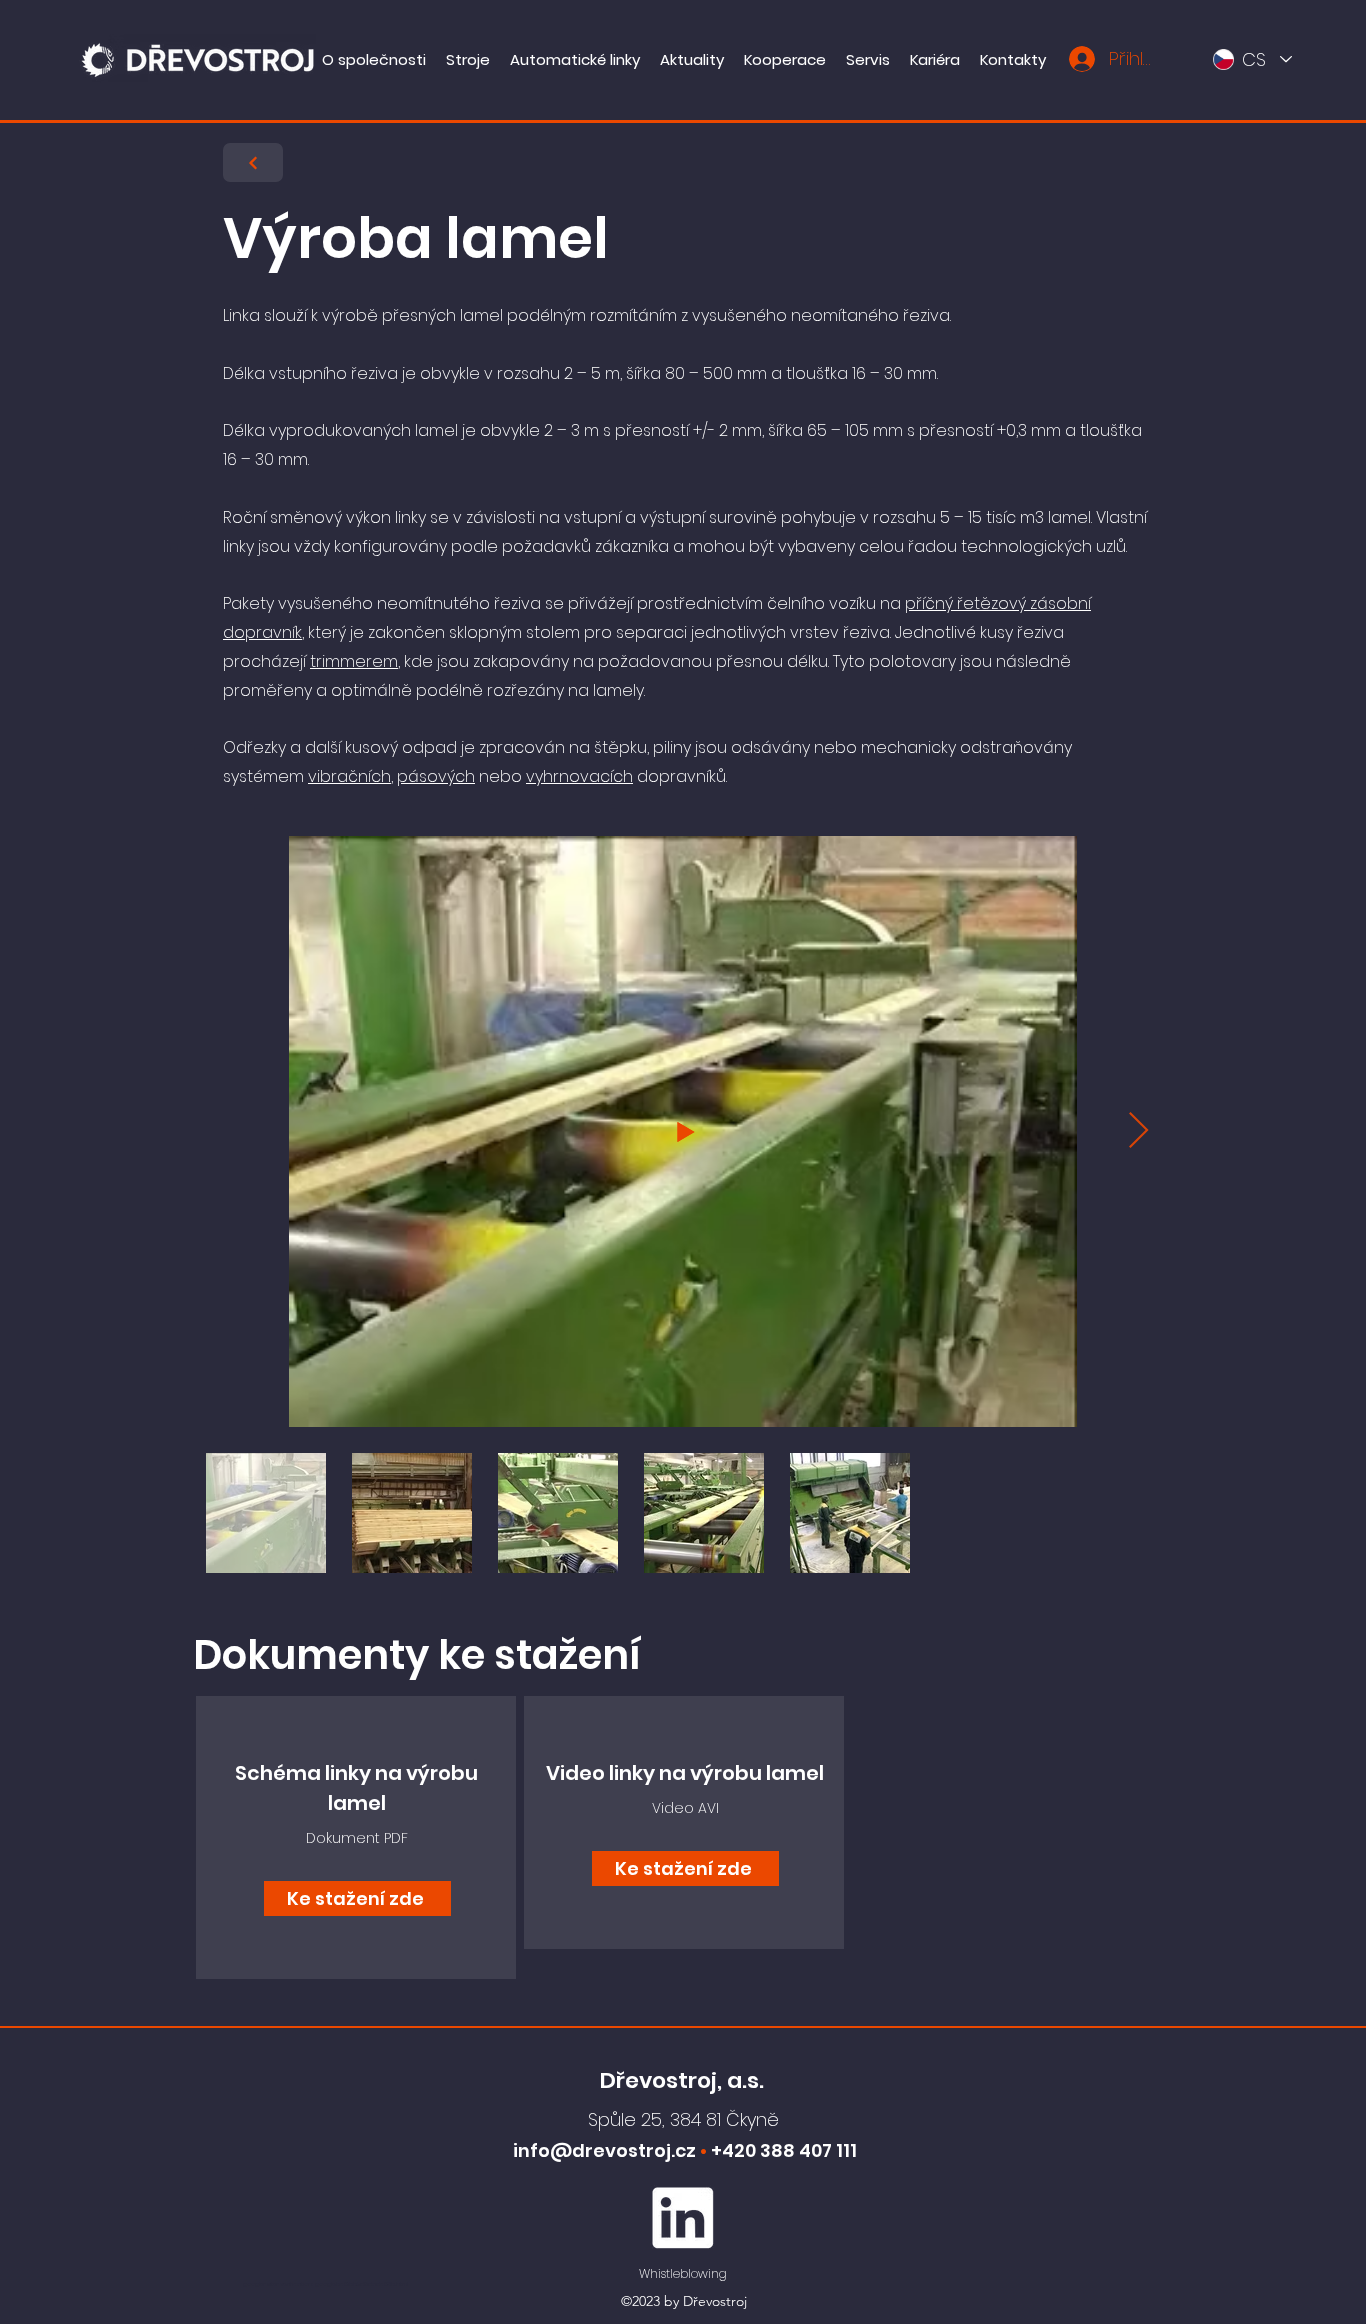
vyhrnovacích (579, 776)
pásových (436, 776)
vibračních (349, 776)
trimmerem (354, 661)
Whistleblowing (683, 2273)
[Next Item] (1138, 1131)
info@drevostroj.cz (604, 2150)
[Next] (253, 162)
